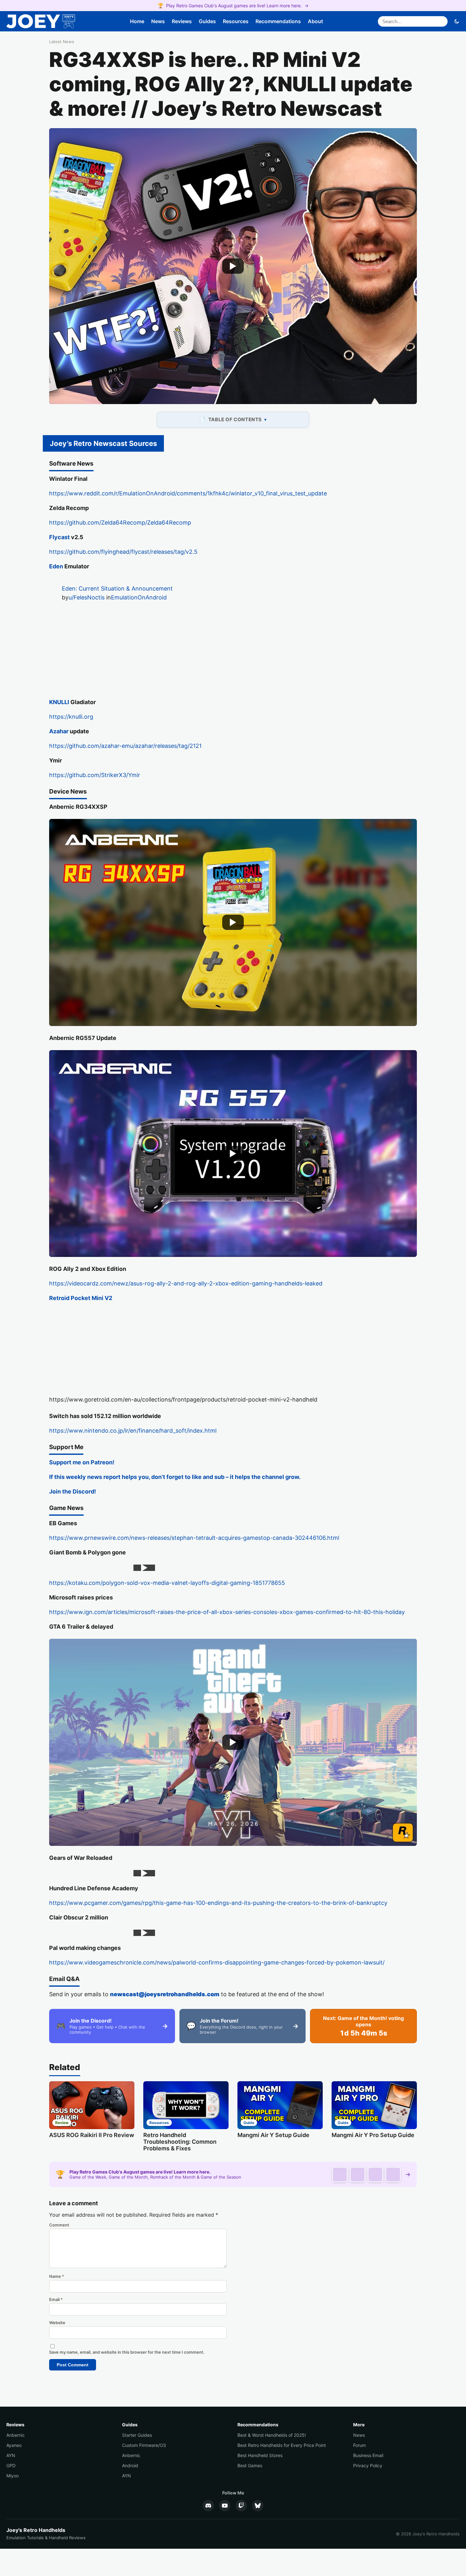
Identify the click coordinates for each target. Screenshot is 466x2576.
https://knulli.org (71, 717)
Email (56, 2299)
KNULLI (59, 702)
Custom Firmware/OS (144, 2445)
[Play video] (233, 266)
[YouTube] (225, 2506)
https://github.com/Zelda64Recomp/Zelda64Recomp (120, 523)
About (315, 21)
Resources (236, 21)
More (359, 2425)
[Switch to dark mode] (457, 21)
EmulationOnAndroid (139, 597)
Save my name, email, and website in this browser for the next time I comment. (127, 2352)
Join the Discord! (73, 1491)
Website (57, 2323)
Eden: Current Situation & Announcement (117, 588)
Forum (359, 2445)
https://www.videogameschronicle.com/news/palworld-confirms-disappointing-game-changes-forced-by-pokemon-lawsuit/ (217, 1962)
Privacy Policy (368, 2465)
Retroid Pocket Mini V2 (81, 1298)
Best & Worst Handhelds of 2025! (272, 2435)
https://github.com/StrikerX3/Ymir (95, 775)
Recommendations (278, 21)
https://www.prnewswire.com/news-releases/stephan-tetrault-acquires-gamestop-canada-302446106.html (194, 1538)
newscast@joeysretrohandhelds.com (165, 1994)
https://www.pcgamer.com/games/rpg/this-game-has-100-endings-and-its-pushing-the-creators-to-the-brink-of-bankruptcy (218, 1903)
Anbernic (16, 2435)
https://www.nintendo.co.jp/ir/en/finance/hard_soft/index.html (133, 1431)
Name (57, 2276)
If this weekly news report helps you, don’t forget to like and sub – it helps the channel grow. (175, 1477)
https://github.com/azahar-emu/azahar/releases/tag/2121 (125, 746)
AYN (11, 2455)
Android (130, 2465)
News (158, 21)
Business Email (368, 2455)
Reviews (182, 21)
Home (137, 21)
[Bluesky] (258, 2506)
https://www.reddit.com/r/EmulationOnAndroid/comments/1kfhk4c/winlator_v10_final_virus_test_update (188, 493)
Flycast (59, 537)
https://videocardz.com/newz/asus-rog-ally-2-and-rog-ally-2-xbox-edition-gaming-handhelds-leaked (186, 1283)
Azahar (59, 731)
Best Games (250, 2465)
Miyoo (13, 2476)
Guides (207, 21)
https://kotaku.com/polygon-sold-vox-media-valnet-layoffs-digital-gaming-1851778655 (167, 1583)
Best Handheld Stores (260, 2455)
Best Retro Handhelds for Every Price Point (282, 2445)
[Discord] (208, 2506)
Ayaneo (14, 2445)
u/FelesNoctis (87, 597)
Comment (59, 2225)
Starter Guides (137, 2435)
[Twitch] (241, 2506)
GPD (11, 2465)
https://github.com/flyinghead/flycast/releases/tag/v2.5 (123, 552)
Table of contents (235, 419)
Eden (56, 566)
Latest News (62, 42)
